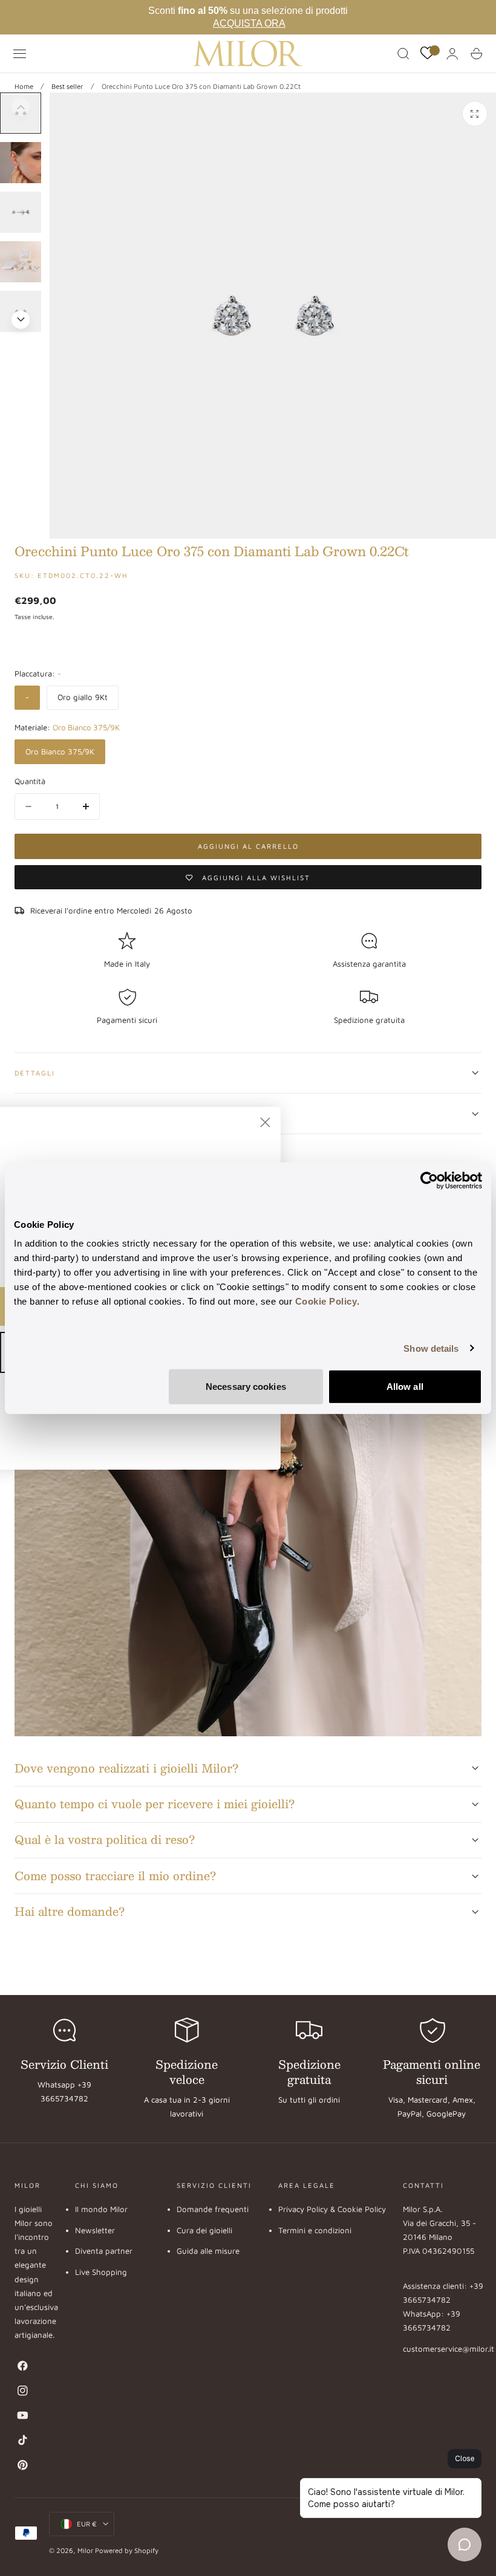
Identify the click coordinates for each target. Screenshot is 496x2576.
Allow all (405, 1387)
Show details (431, 1348)
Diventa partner (104, 2251)
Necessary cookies (246, 1387)
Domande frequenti (213, 2209)
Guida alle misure (208, 2251)
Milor (85, 2550)
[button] (20, 54)
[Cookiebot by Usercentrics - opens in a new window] (429, 1180)
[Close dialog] (299, 1122)
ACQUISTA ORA (249, 23)
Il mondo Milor (101, 2209)
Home (24, 86)
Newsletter (95, 2230)
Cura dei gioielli (204, 2230)
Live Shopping (101, 2273)
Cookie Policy (326, 1301)
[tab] (21, 163)
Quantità (30, 781)
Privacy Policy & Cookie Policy (332, 2209)
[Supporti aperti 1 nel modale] (475, 114)
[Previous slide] (21, 107)
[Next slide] (21, 320)
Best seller (67, 86)
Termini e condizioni (315, 2230)
